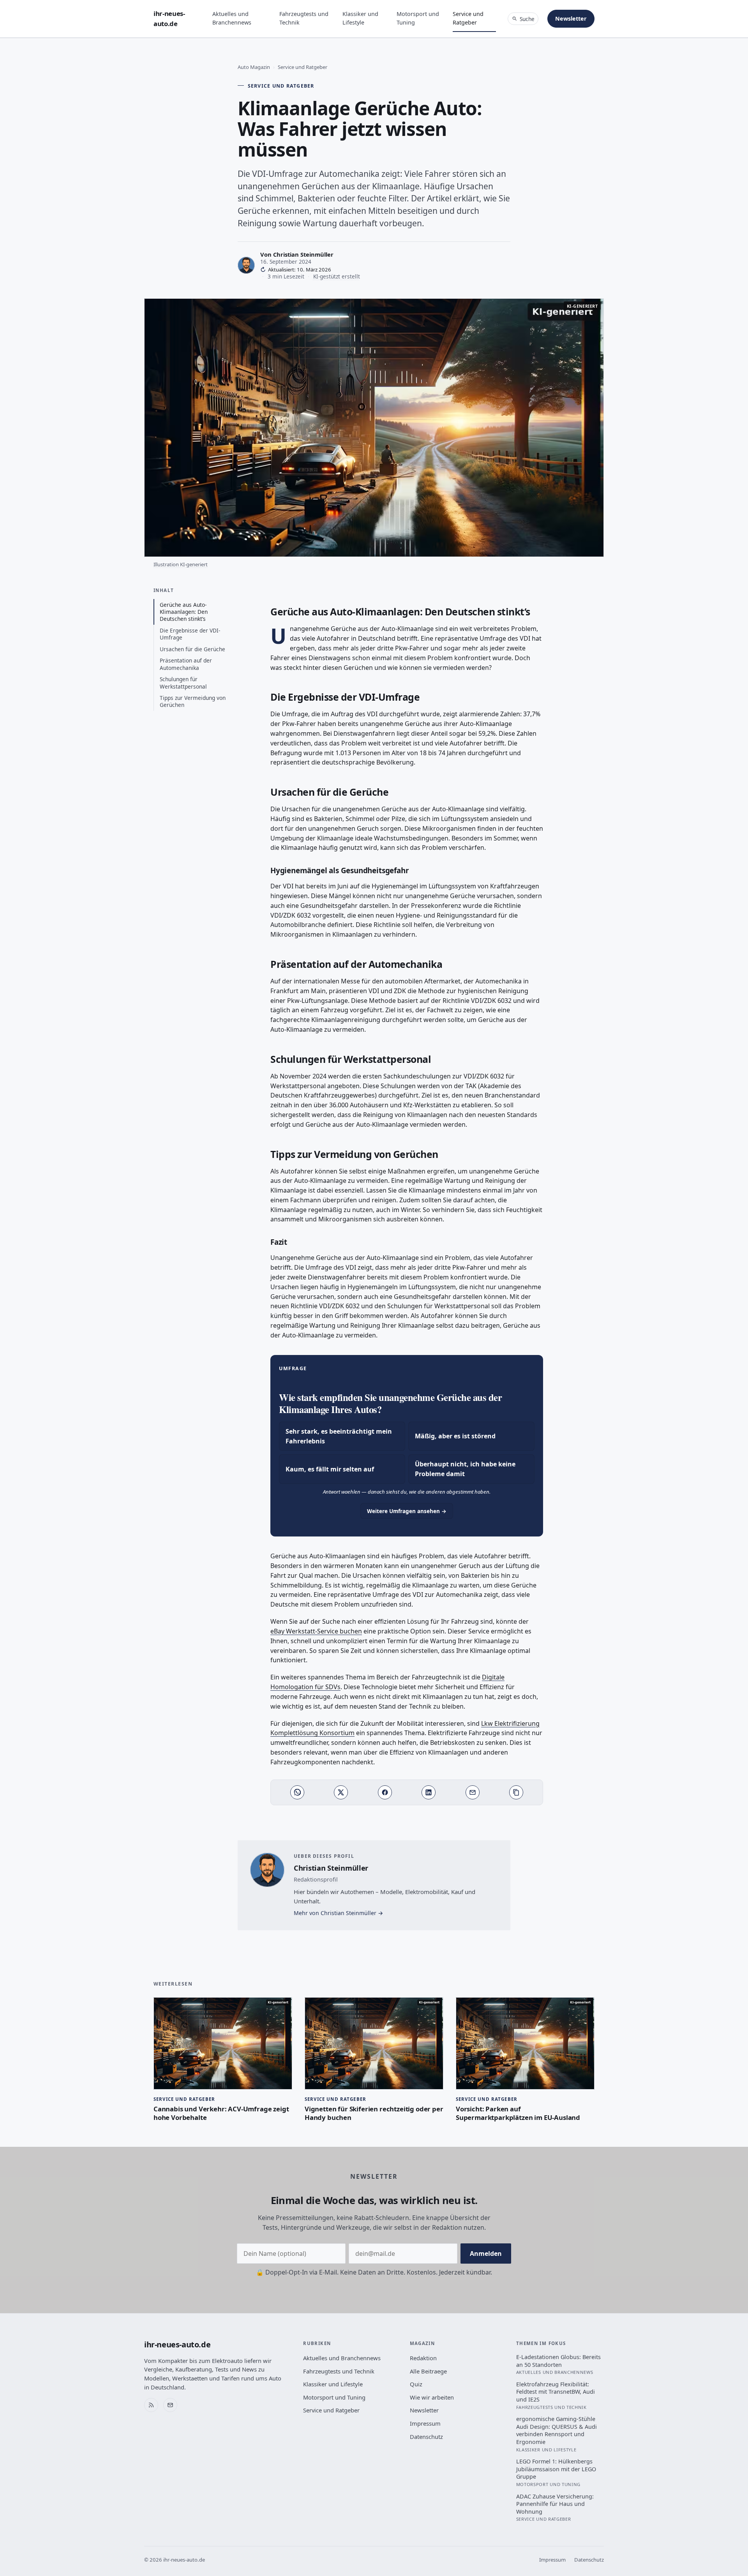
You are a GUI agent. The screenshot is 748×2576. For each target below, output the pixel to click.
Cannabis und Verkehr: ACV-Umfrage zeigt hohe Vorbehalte (221, 2113)
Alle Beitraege (428, 2371)
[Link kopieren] (516, 1792)
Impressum (425, 2423)
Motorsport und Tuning (418, 18)
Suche (527, 19)
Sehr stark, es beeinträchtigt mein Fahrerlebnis (339, 1436)
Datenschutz (426, 2437)
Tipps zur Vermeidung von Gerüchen (193, 701)
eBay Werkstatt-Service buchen (316, 1631)
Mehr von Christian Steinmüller (335, 1913)
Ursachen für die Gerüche (192, 649)
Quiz (416, 2384)
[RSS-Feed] (151, 2405)
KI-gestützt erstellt (337, 276)
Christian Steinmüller (303, 254)
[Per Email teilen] (473, 1792)
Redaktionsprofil (316, 1879)
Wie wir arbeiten (432, 2397)
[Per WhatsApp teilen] (297, 1792)
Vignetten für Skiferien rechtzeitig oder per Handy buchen (374, 2113)
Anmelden (486, 2254)
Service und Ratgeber (468, 18)
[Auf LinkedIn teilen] (429, 1792)
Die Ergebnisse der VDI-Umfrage (190, 634)
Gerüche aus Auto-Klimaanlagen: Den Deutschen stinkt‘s (184, 612)
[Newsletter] (170, 2405)
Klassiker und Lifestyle (360, 18)
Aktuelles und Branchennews (232, 18)
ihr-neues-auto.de (169, 19)
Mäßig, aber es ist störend (455, 1436)
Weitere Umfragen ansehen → (407, 1511)
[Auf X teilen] (341, 1792)
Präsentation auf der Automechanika (186, 664)
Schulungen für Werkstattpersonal (183, 683)
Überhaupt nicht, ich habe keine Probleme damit (465, 1469)
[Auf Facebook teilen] (385, 1792)
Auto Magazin (254, 67)
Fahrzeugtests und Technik (304, 18)
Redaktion (423, 2358)
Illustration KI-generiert (181, 564)
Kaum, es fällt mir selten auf (330, 1469)
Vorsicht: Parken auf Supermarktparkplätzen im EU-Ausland (518, 2113)
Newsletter (571, 19)
